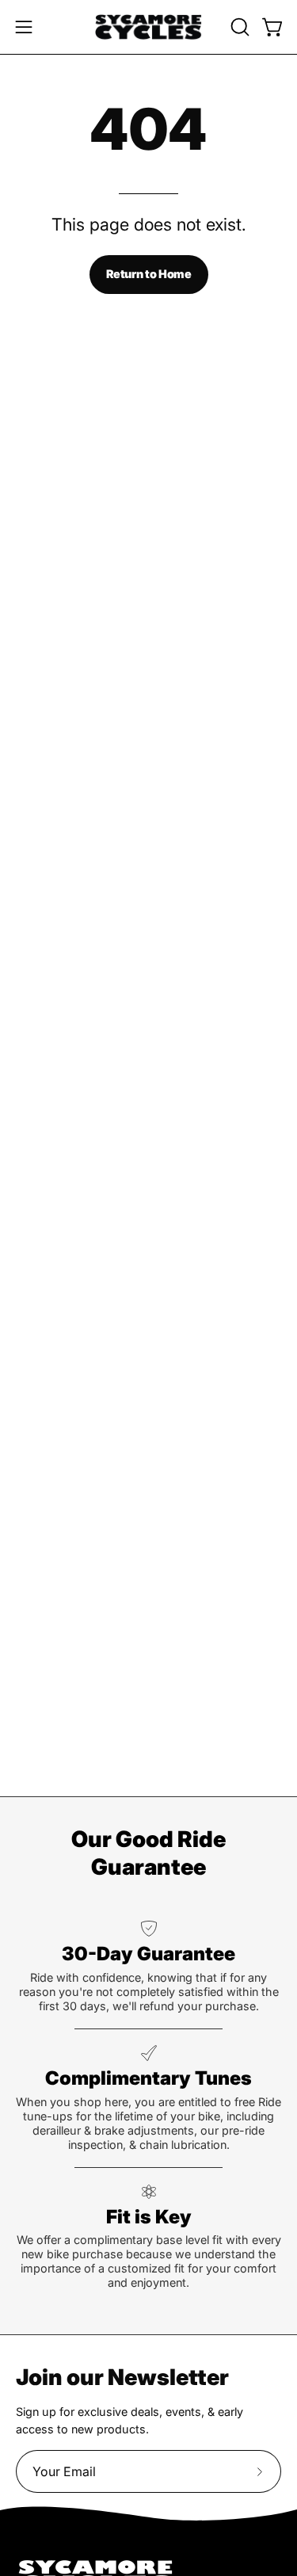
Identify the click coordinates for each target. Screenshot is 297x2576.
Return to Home (149, 274)
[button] (238, 27)
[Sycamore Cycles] (149, 27)
